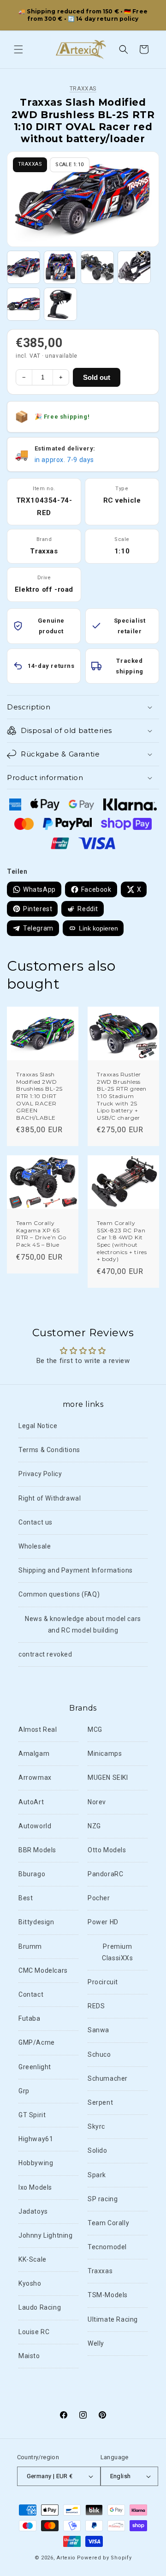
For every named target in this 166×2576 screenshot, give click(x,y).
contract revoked (45, 1654)
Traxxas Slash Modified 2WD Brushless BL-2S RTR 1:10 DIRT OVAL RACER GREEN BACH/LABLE (39, 1096)
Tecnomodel (107, 2247)
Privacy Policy (40, 1474)
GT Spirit (32, 2115)
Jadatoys (33, 2211)
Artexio (66, 2558)
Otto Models (107, 1850)
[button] (18, 49)
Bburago (32, 1874)
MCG (95, 1729)
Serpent (100, 2102)
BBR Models (37, 1850)
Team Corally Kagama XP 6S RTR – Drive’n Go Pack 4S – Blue (41, 1234)
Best (26, 1898)
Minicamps (105, 1753)
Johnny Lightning (46, 2235)
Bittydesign (36, 1922)
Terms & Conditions (49, 1450)
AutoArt (31, 1802)
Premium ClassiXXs (117, 1952)
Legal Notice (38, 1426)
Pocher (99, 1898)
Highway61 (36, 2139)
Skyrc (96, 2126)
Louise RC (34, 2332)
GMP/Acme (37, 2042)
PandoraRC (105, 1874)
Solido (98, 2150)
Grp (24, 2091)
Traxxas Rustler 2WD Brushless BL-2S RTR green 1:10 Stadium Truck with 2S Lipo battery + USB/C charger (122, 1096)
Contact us (36, 1522)
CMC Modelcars (43, 1970)
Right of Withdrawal (50, 1498)
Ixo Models (35, 2187)
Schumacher (108, 2078)
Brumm (30, 1946)
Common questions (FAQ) (59, 1594)
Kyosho (30, 2283)
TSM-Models (108, 2295)
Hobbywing (36, 2163)
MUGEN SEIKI (108, 1777)
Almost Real (38, 1729)
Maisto (29, 2356)
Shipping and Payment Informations (76, 1570)
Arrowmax (35, 1777)
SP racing (103, 2199)
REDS (96, 2006)
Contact (31, 1994)
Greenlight (35, 2067)
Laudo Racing (40, 2307)
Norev (97, 1802)
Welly (96, 2343)
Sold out (97, 377)
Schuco (99, 2054)
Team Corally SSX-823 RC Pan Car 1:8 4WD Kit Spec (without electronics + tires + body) (122, 1241)
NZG (94, 1826)
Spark (97, 2175)
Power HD (103, 1922)
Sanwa (98, 2030)
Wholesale (35, 1546)
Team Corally (108, 2223)
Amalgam (34, 1753)
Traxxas (83, 89)
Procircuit (103, 1982)
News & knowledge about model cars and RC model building (83, 1624)
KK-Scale (33, 2259)
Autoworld (35, 1826)
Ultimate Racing (113, 2319)
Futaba (30, 2018)
